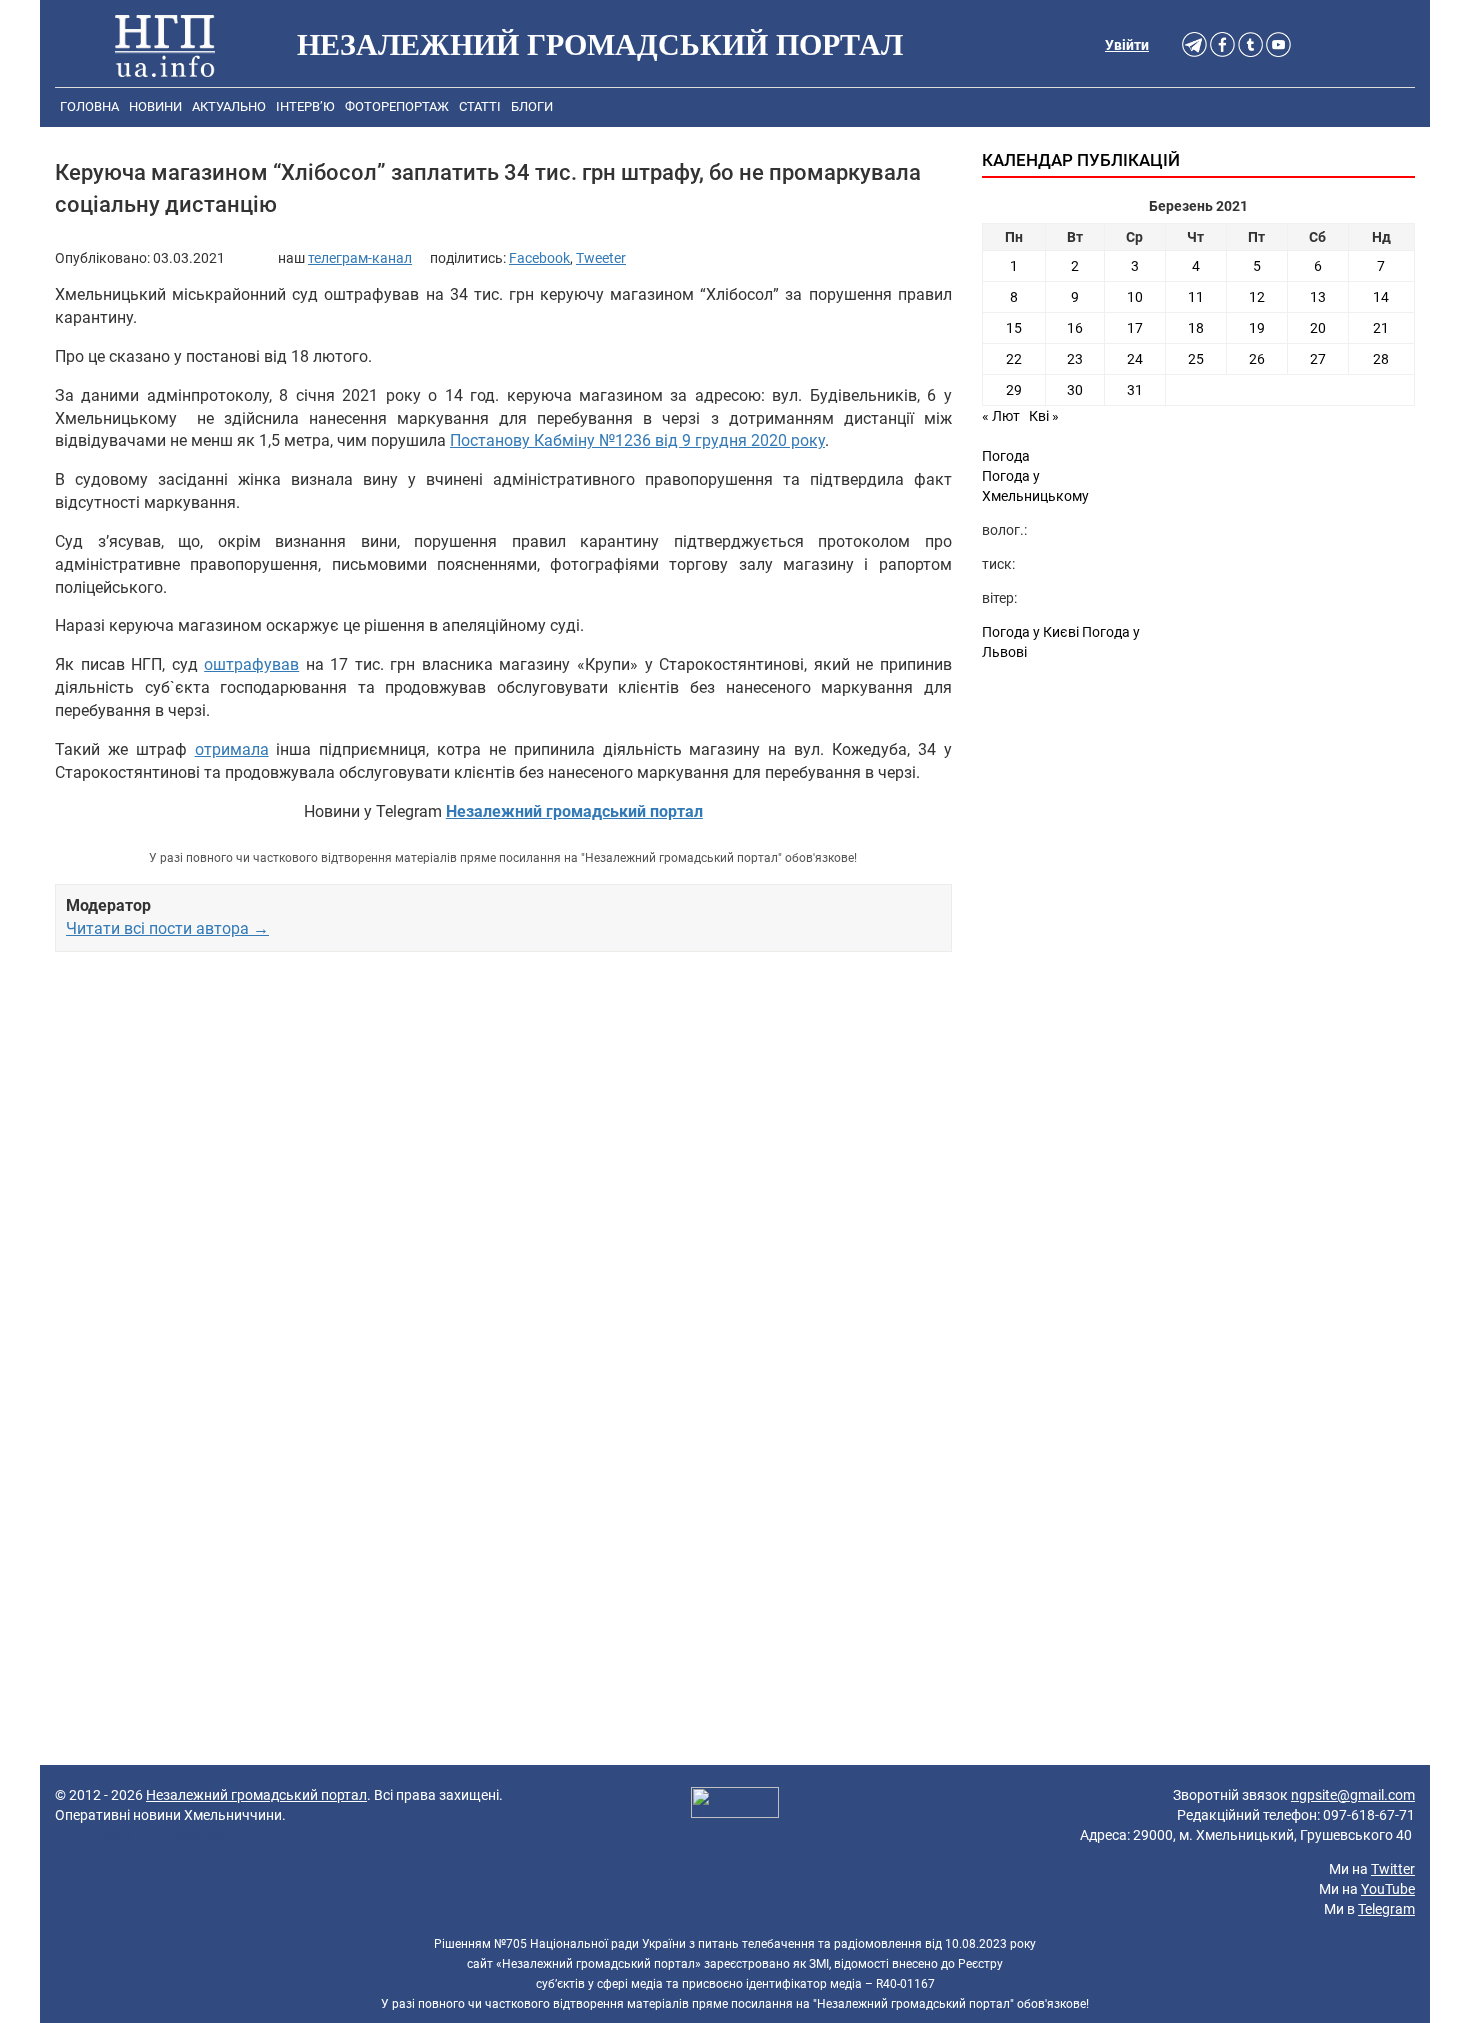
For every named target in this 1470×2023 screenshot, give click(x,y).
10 (1135, 297)
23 (1075, 359)
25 (1196, 359)
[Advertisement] (503, 1178)
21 (1381, 328)
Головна (89, 106)
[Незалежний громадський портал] (165, 45)
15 (1014, 328)
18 (1196, 328)
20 (1318, 328)
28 (1381, 359)
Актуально (229, 106)
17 (1135, 328)
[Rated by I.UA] (735, 1805)
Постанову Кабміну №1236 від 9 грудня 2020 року (637, 440)
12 (1257, 297)
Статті (480, 106)
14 (1381, 297)
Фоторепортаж (397, 106)
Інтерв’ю (305, 106)
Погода (1006, 456)
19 (1257, 328)
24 (1135, 359)
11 (1196, 297)
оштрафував (251, 664)
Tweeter (601, 258)
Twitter (1393, 1869)
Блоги (532, 106)
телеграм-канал (360, 258)
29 (1014, 390)
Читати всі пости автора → (167, 928)
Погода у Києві (1030, 632)
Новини (155, 106)
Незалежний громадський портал (256, 1795)
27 (1318, 359)
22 (1014, 359)
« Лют (1001, 416)
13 (1318, 297)
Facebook (539, 258)
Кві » (1044, 416)
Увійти (1127, 45)
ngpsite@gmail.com (1353, 1795)
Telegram (1386, 1909)
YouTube (1388, 1889)
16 (1075, 328)
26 (1257, 359)
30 (1075, 390)
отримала (232, 749)
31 (1135, 390)
